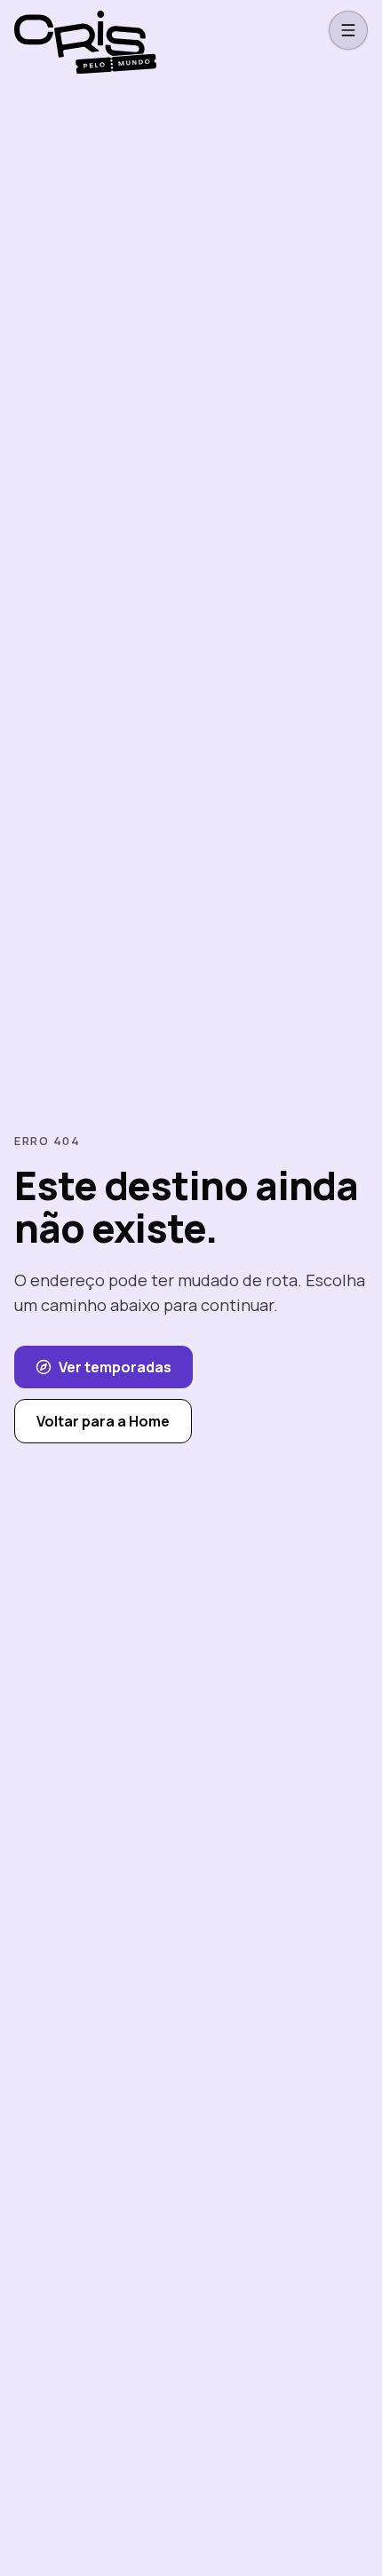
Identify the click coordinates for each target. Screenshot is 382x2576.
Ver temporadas (115, 1367)
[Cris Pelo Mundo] (85, 30)
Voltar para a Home (103, 1421)
